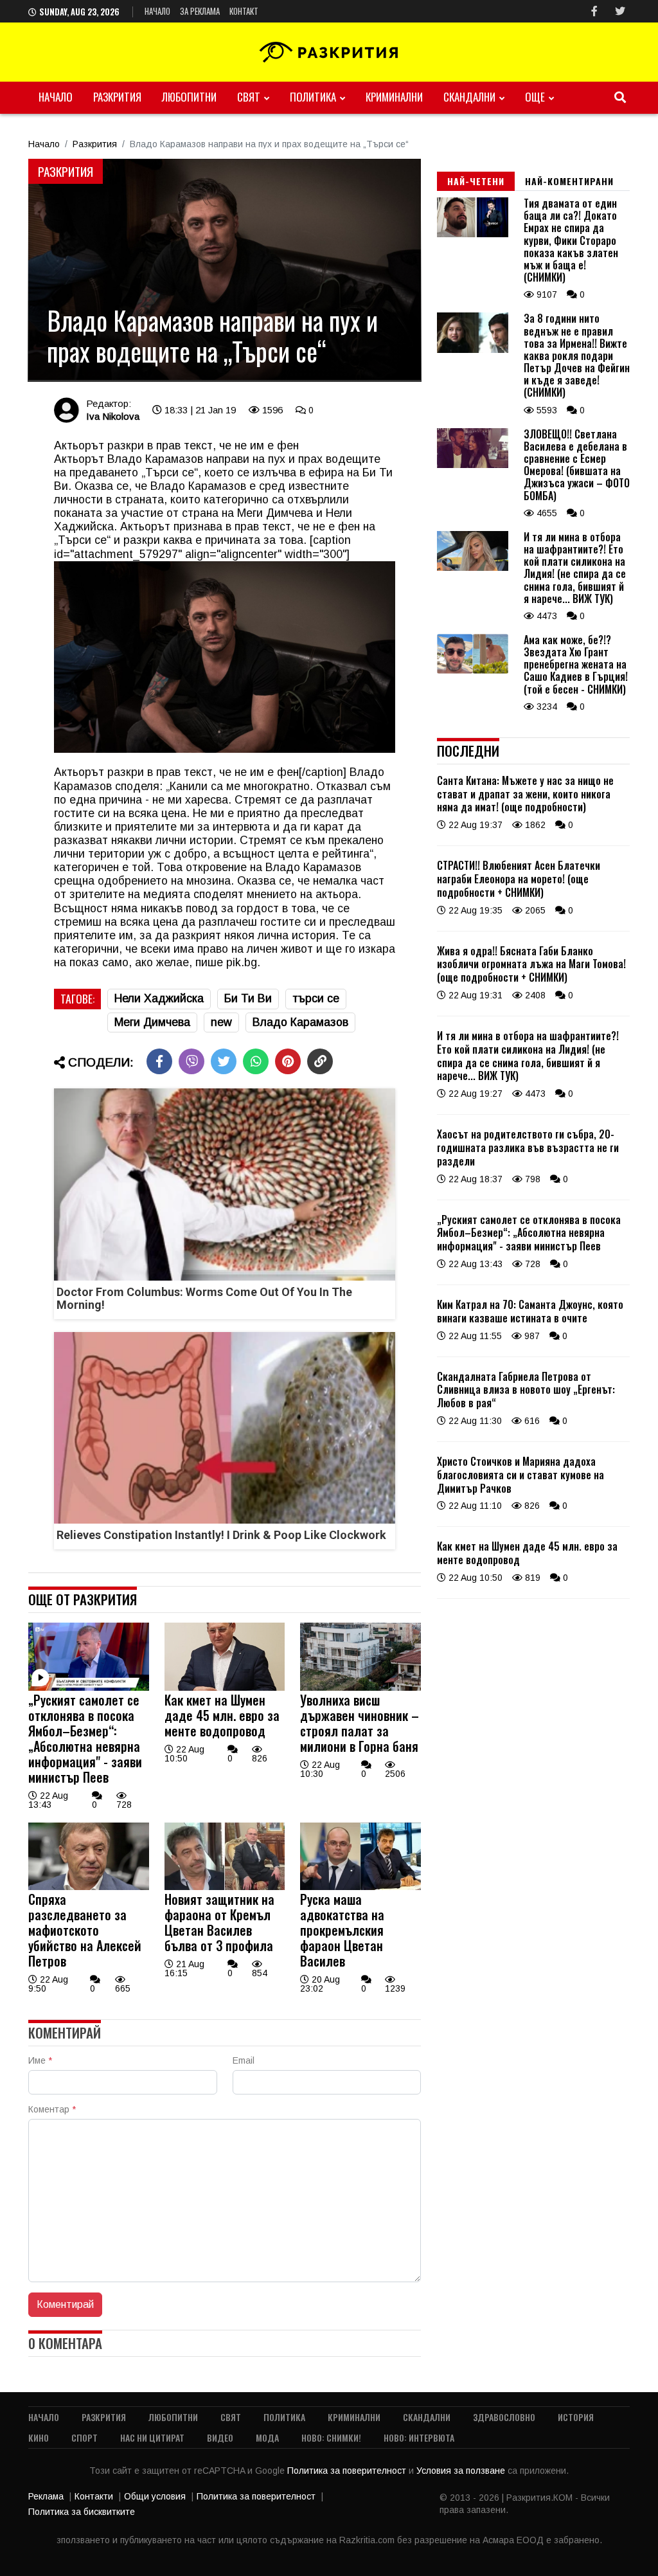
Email (244, 2060)
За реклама (200, 11)
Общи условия (155, 2496)
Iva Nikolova (113, 416)
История (576, 2417)
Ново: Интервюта (419, 2437)
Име (40, 2060)
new (221, 1022)
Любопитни (189, 97)
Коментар (52, 2109)
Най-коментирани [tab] (569, 181)
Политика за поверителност (348, 2471)
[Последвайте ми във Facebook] (594, 11)
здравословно (504, 2417)
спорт (84, 2437)
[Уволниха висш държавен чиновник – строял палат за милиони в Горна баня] (360, 1688)
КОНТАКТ (244, 11)
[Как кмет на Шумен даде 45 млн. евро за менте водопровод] (225, 1688)
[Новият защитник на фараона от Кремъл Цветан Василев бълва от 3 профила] (225, 1887)
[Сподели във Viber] (191, 1061)
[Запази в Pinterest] (288, 1061)
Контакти (94, 2496)
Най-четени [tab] (476, 181)
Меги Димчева (152, 1022)
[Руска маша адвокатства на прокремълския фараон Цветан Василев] (360, 1887)
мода (267, 2437)
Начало (157, 11)
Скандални (469, 97)
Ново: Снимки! (331, 2437)
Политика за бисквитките (82, 2512)
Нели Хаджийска (159, 998)
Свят (249, 97)
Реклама (46, 2496)
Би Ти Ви (248, 998)
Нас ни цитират (152, 2437)
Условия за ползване (462, 2471)
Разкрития (117, 97)
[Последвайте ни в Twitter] (620, 11)
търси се (316, 998)
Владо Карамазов (300, 1022)
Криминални (394, 97)
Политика (313, 97)
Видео (220, 2437)
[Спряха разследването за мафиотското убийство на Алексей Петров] (89, 1887)
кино (39, 2437)
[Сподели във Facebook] (159, 1061)
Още (535, 97)
